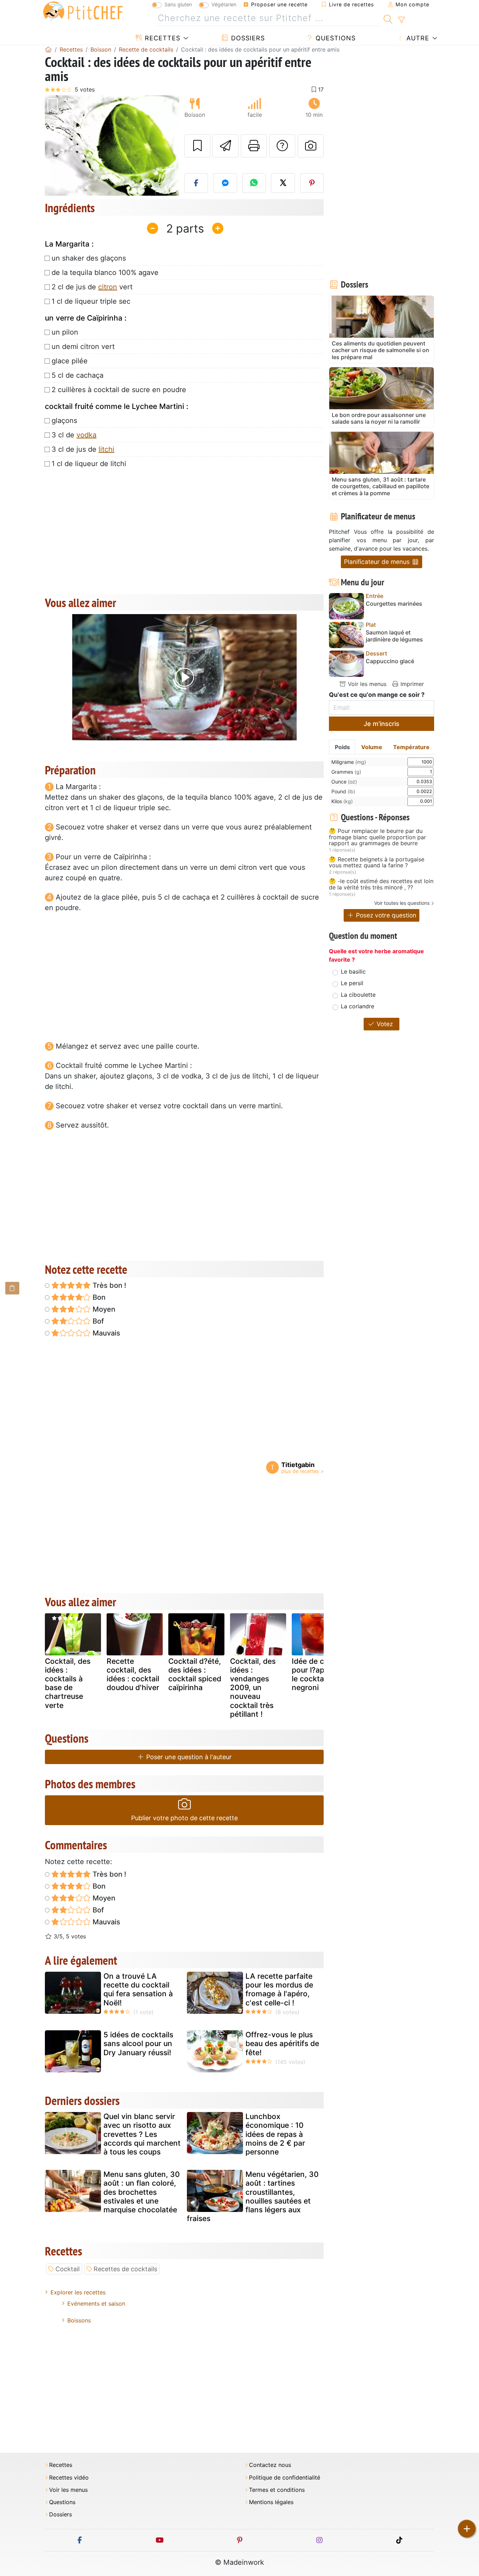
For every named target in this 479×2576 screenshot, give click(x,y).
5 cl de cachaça (77, 375)
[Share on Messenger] (225, 183)
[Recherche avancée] (401, 20)
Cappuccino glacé (390, 661)
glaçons (64, 421)
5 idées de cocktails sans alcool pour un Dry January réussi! (138, 2043)
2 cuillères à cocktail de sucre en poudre (119, 390)
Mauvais (106, 1333)
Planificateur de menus (378, 562)
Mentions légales (271, 2502)
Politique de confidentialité (285, 2478)
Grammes (346, 772)
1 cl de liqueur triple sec (91, 301)
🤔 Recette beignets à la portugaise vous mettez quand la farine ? (377, 863)
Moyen (103, 1309)
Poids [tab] (342, 747)
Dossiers (247, 38)
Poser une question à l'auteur (188, 1757)
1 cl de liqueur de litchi (89, 464)
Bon (98, 1297)
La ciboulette (358, 995)
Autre (417, 38)
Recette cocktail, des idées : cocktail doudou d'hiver (133, 1674)
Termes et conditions (277, 2490)
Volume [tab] (372, 747)
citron (108, 287)
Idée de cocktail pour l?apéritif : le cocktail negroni (320, 1674)
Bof (97, 1321)
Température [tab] (411, 747)
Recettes (161, 38)
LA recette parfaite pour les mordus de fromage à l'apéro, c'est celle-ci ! (279, 1989)
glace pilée (70, 361)
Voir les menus (366, 684)
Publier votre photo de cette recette (184, 1818)
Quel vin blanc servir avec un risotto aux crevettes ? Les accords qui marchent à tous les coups (142, 2134)
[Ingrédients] (12, 1288)
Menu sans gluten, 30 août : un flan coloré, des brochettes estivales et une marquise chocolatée (142, 2192)
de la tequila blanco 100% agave (105, 273)
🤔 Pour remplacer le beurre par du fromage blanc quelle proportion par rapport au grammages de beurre (377, 837)
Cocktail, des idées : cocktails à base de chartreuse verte (68, 1683)
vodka (86, 435)
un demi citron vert (83, 347)
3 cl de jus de (83, 449)
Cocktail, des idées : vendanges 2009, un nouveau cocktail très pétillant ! (253, 1688)
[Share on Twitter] (283, 183)
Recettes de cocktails (125, 2269)
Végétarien (224, 4)
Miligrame (349, 762)
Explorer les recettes (78, 2292)
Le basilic (353, 971)
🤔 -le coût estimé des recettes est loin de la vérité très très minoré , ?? (381, 884)
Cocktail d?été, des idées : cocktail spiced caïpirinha (195, 1674)
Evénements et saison (96, 2303)
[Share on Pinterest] (312, 183)
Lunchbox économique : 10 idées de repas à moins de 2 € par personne (275, 2134)
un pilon (65, 332)
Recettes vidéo (69, 2478)
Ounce (344, 782)
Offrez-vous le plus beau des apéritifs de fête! (282, 2043)
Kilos (342, 801)
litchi (106, 449)
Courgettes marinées (394, 604)
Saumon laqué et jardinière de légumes (394, 636)
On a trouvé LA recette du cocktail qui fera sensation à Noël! (138, 1989)
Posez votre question (385, 915)
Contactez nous (270, 2465)
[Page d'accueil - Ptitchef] (48, 49)
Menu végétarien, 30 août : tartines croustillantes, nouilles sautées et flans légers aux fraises (253, 2196)
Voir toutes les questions (402, 903)
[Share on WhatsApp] (254, 183)
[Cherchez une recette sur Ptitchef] (388, 18)
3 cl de (74, 435)
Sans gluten (178, 4)
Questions (335, 38)
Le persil (352, 983)
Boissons (79, 2320)
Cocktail (68, 2269)
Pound (343, 791)
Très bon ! (109, 1285)
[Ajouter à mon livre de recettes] (197, 146)
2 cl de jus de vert (92, 287)
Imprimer (411, 684)
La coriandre (357, 1006)
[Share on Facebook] (196, 183)
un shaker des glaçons (89, 258)
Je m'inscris (382, 724)
